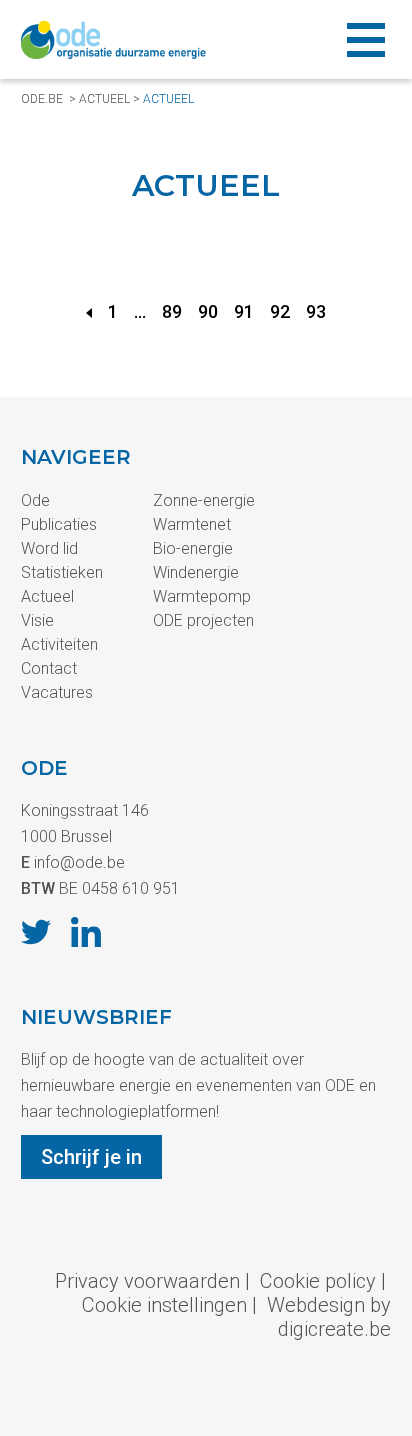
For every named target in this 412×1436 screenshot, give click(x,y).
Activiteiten (59, 644)
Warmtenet (192, 524)
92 (280, 311)
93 (316, 311)
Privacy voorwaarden (147, 1281)
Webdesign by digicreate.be (329, 1317)
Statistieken (62, 572)
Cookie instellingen (164, 1305)
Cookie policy (318, 1281)
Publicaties (59, 524)
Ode (35, 500)
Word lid (49, 548)
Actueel (104, 99)
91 (244, 311)
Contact (49, 668)
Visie (37, 620)
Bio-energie (193, 548)
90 (208, 311)
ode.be (42, 99)
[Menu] (366, 39)
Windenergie (196, 572)
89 (172, 311)
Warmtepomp (202, 596)
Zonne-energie (204, 500)
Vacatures (57, 692)
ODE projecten (203, 620)
